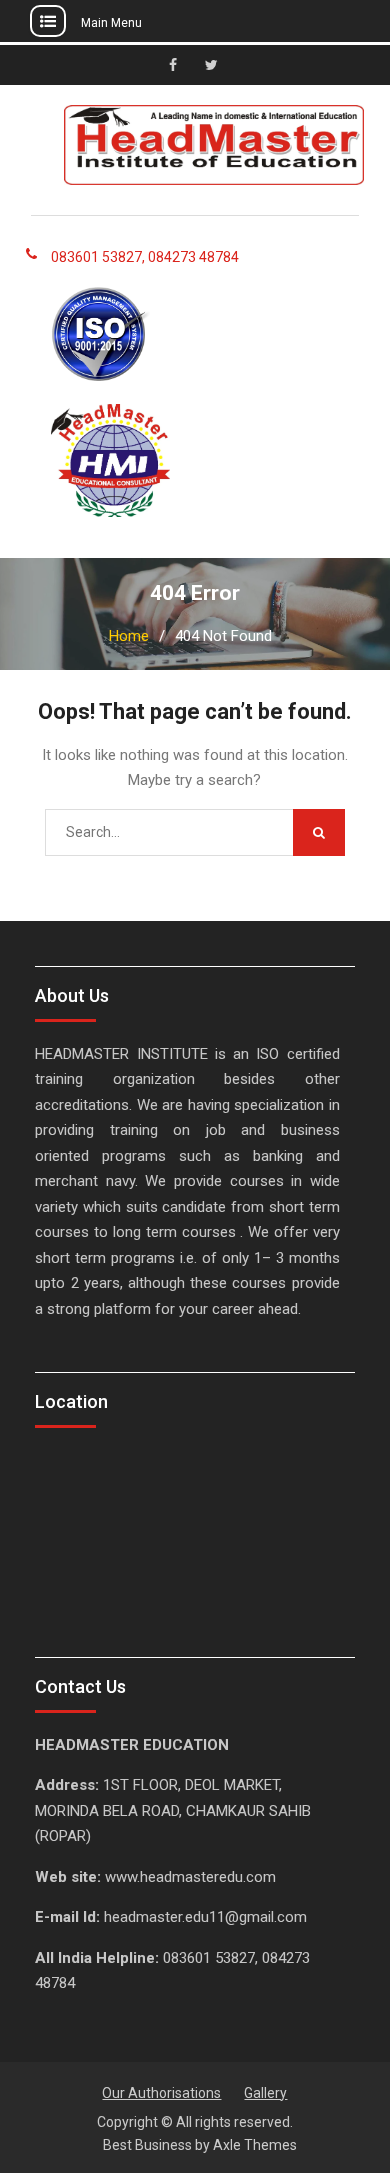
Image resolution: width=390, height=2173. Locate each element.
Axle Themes (255, 2145)
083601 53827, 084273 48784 (145, 257)
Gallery (265, 2093)
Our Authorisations (161, 2093)
